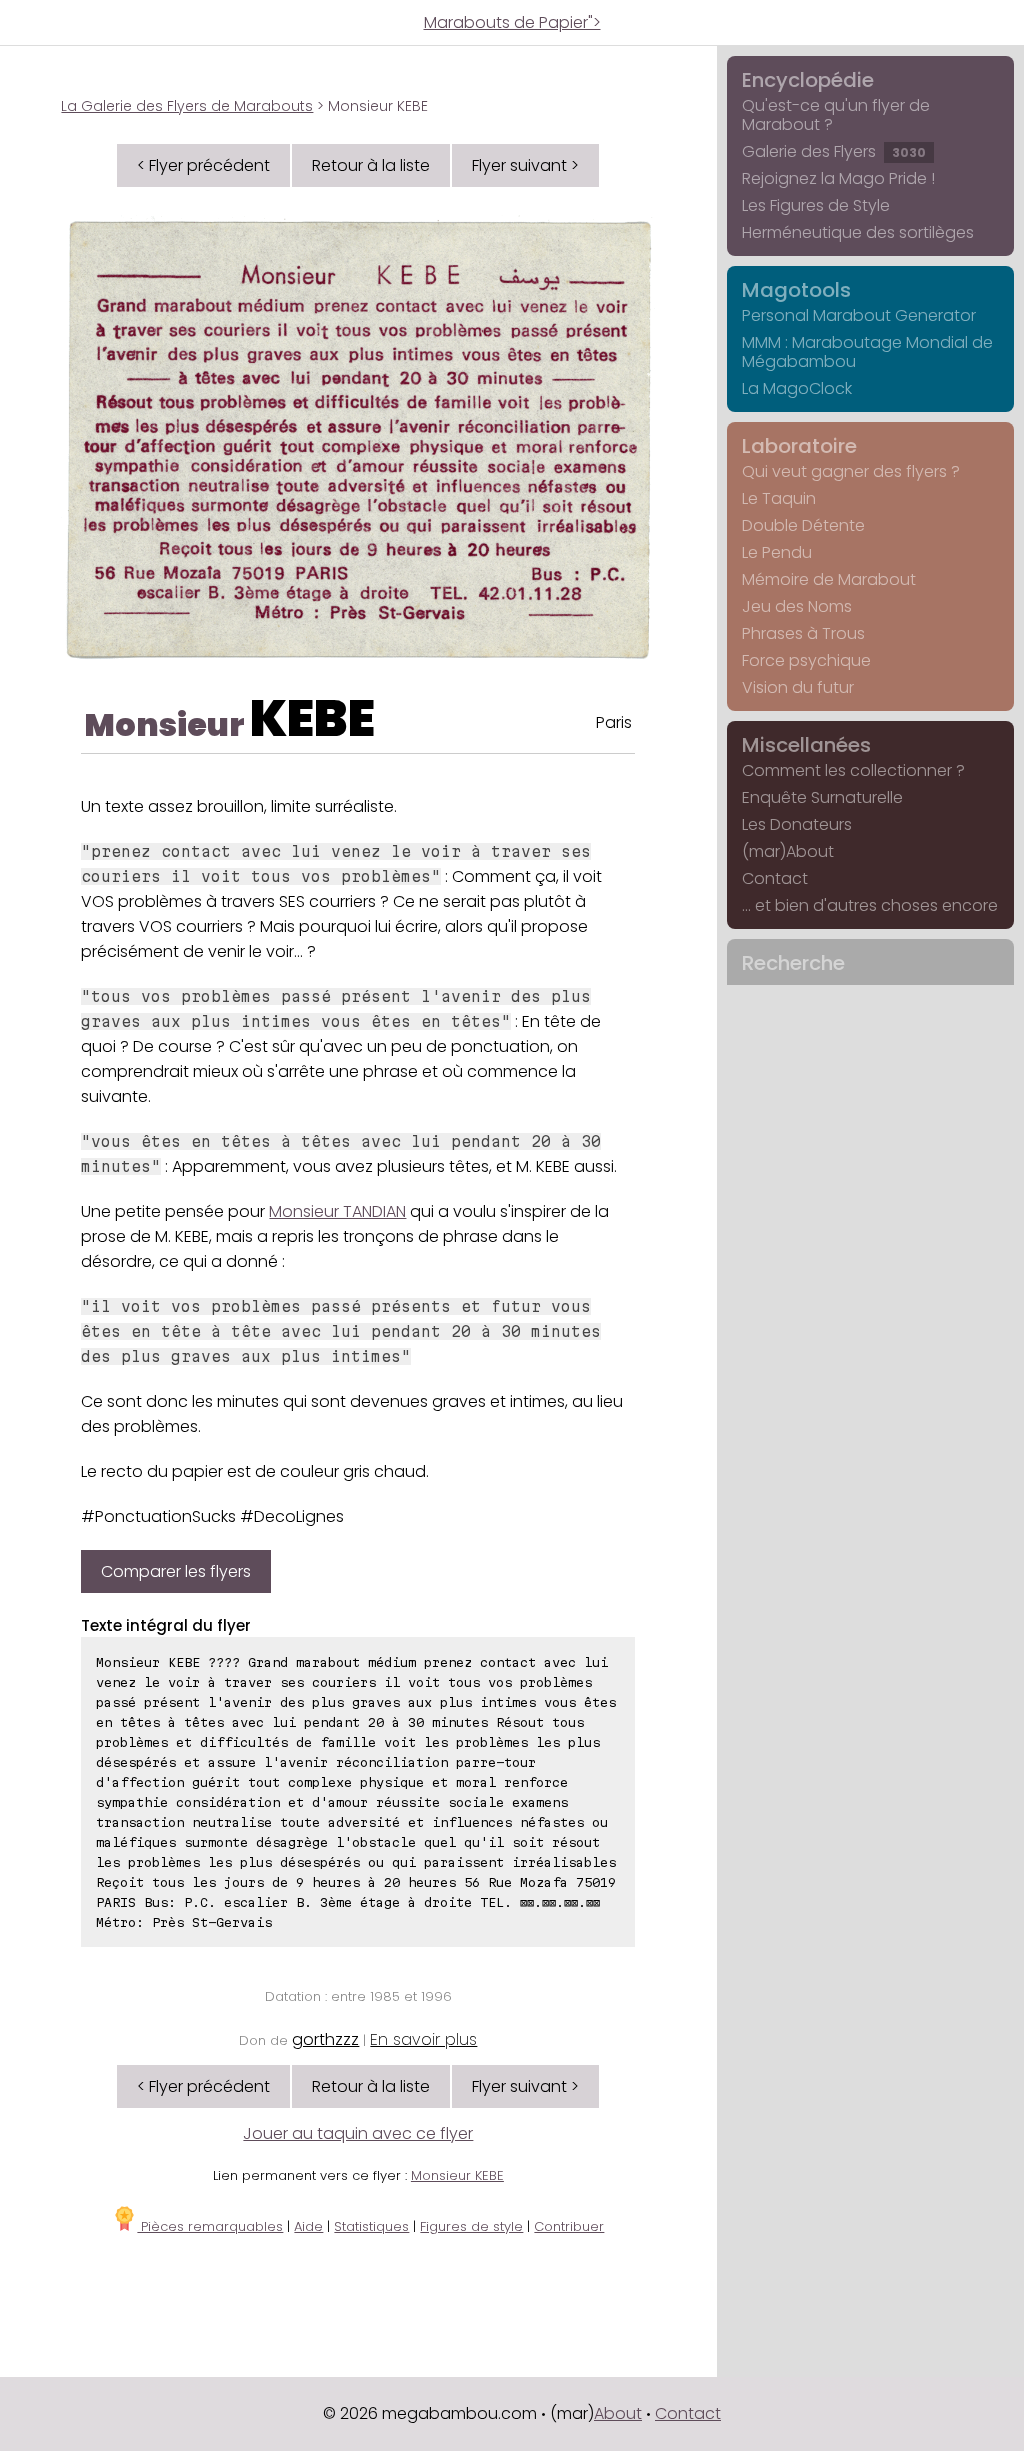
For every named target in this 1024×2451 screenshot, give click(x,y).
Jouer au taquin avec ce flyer (358, 2133)
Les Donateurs (797, 824)
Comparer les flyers (176, 1571)
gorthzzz (325, 2039)
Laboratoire (799, 446)
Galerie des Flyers (834, 151)
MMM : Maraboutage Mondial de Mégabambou (867, 352)
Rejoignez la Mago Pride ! (838, 178)
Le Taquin (779, 498)
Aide (308, 2226)
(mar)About (788, 851)
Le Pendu (777, 552)
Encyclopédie (808, 80)
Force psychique (806, 660)
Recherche (793, 963)
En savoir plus (423, 2039)
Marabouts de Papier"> (512, 22)
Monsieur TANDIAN (337, 1211)
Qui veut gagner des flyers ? (851, 471)
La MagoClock (797, 388)
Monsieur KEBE (457, 2175)
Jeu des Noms (797, 606)
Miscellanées (806, 745)
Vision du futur (798, 687)
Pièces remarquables (210, 2226)
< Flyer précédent (203, 165)
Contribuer (569, 2226)
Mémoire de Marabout (829, 579)
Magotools (796, 290)
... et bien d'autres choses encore (870, 905)
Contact (775, 878)
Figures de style (471, 2226)
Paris (614, 722)
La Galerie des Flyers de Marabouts (187, 106)
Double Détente (803, 525)
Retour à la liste (371, 165)
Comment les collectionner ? (853, 770)
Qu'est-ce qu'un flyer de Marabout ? (836, 115)
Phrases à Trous (803, 633)
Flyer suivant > (525, 165)
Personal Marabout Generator (859, 315)
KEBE (312, 718)
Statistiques (371, 2226)
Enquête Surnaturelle (822, 797)
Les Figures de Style (816, 205)
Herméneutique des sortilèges (858, 232)
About (618, 2413)
